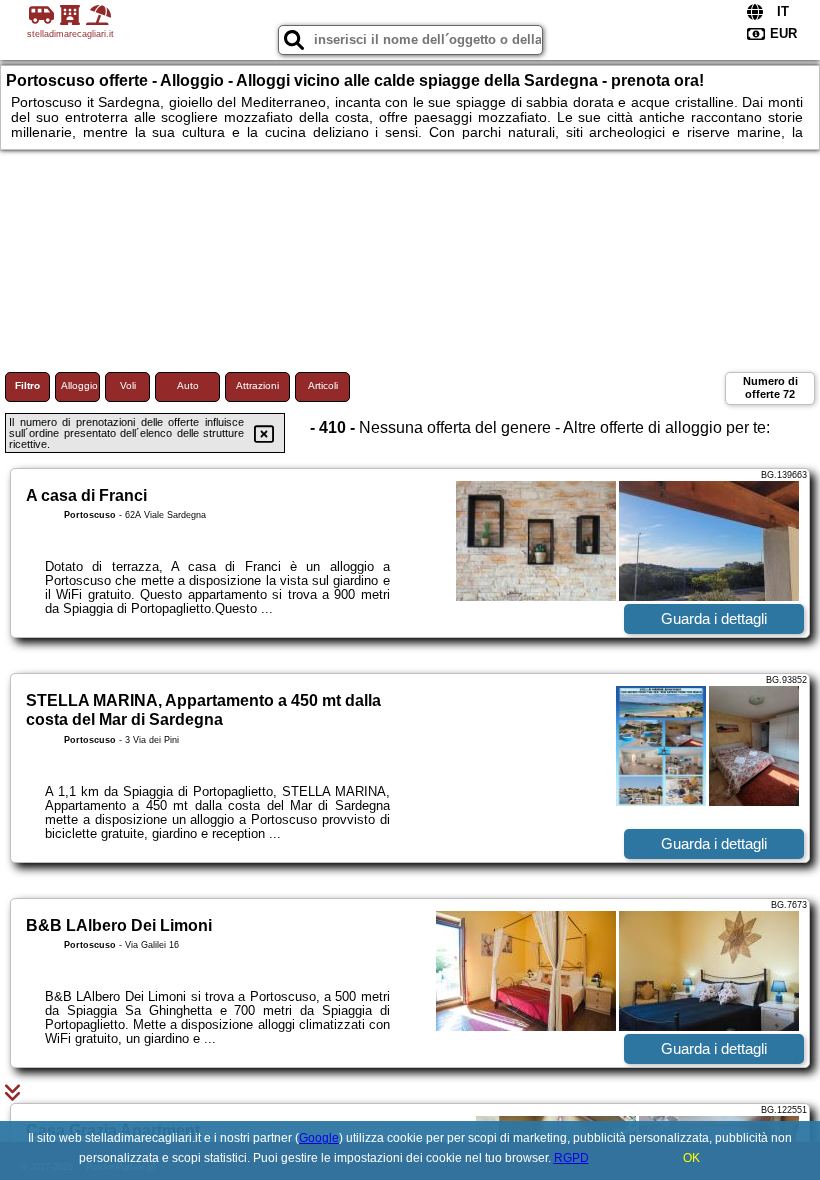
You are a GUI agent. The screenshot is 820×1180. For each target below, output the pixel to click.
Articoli (323, 385)
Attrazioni (257, 385)
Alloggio (79, 385)
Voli (128, 385)
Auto (188, 385)
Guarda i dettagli (714, 618)
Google (319, 1138)
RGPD (571, 1158)
